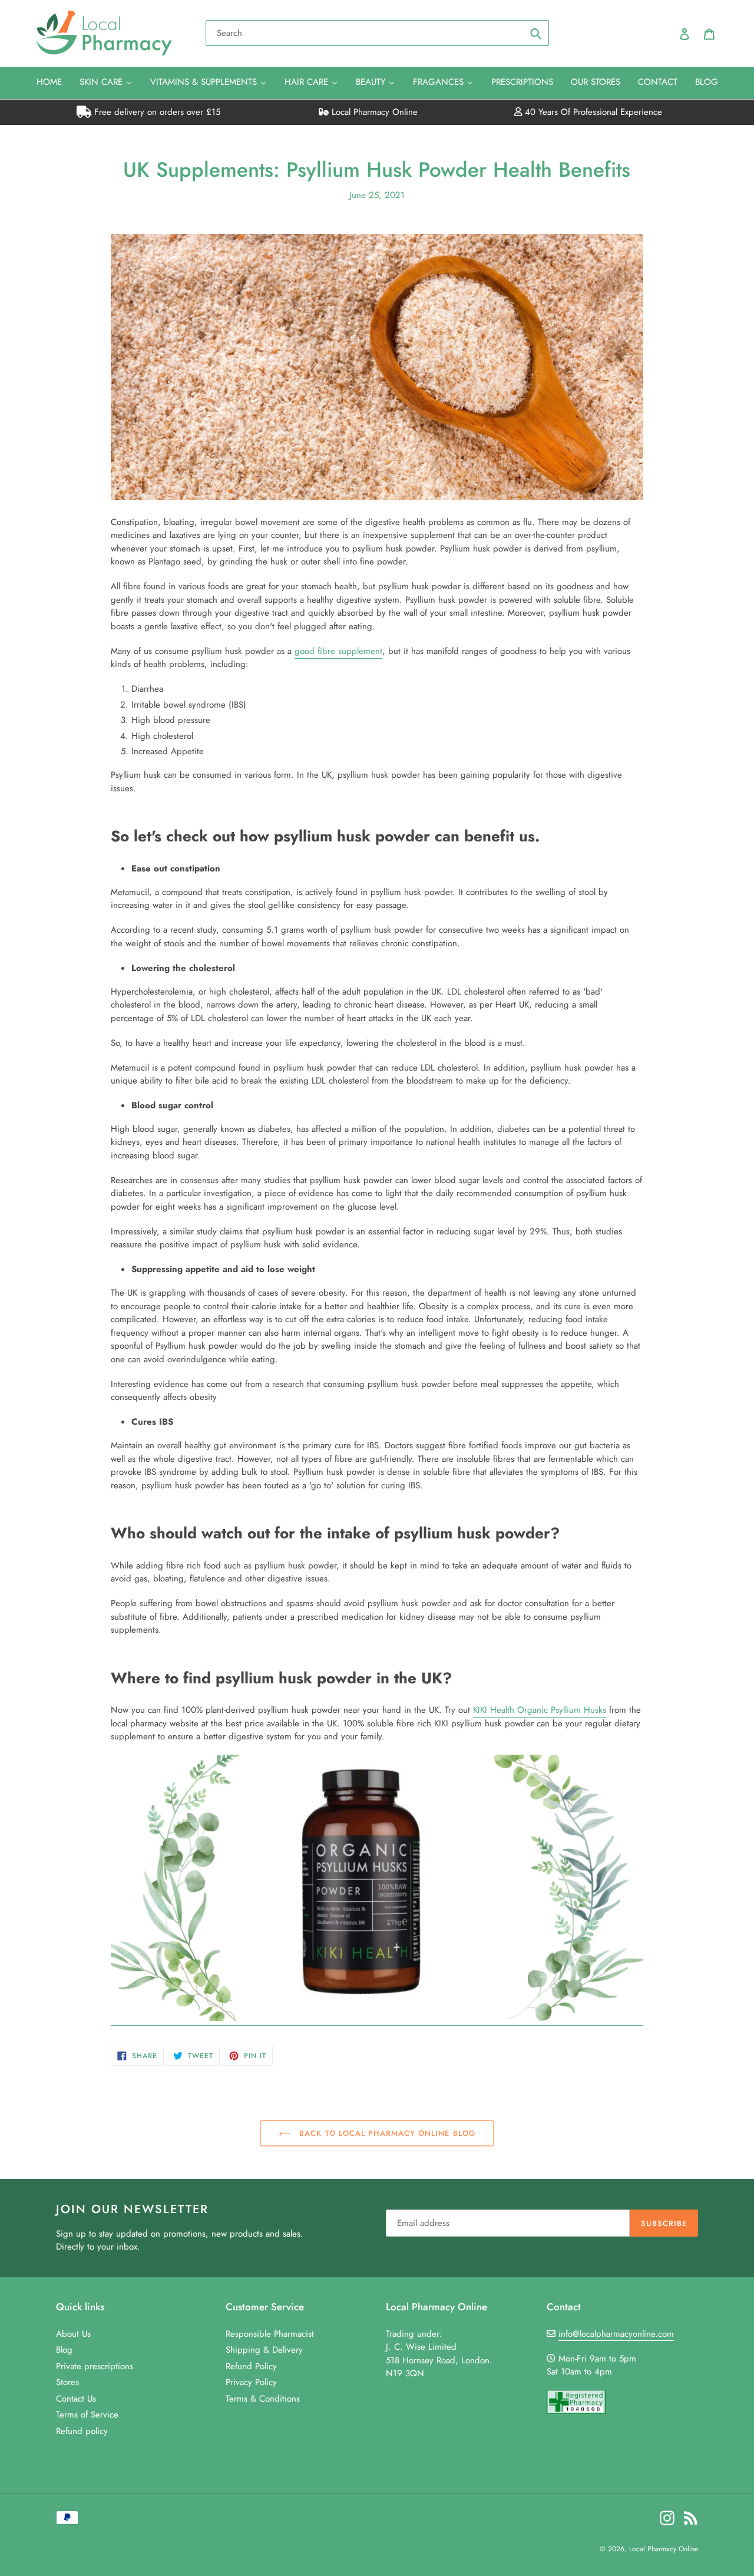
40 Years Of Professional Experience (592, 112)
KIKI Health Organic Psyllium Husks (540, 1710)
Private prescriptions (95, 2366)
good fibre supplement (338, 651)
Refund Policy (251, 2366)
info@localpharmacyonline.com (616, 2334)
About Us (73, 2334)
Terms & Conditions (263, 2399)
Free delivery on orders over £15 (156, 112)
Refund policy (82, 2431)
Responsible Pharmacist (270, 2334)
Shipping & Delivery (264, 2350)
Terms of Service (87, 2415)
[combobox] (377, 33)
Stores (67, 2382)
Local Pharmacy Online (373, 112)
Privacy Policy (251, 2382)
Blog (64, 2350)
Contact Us (76, 2399)
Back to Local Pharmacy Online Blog (386, 2133)
